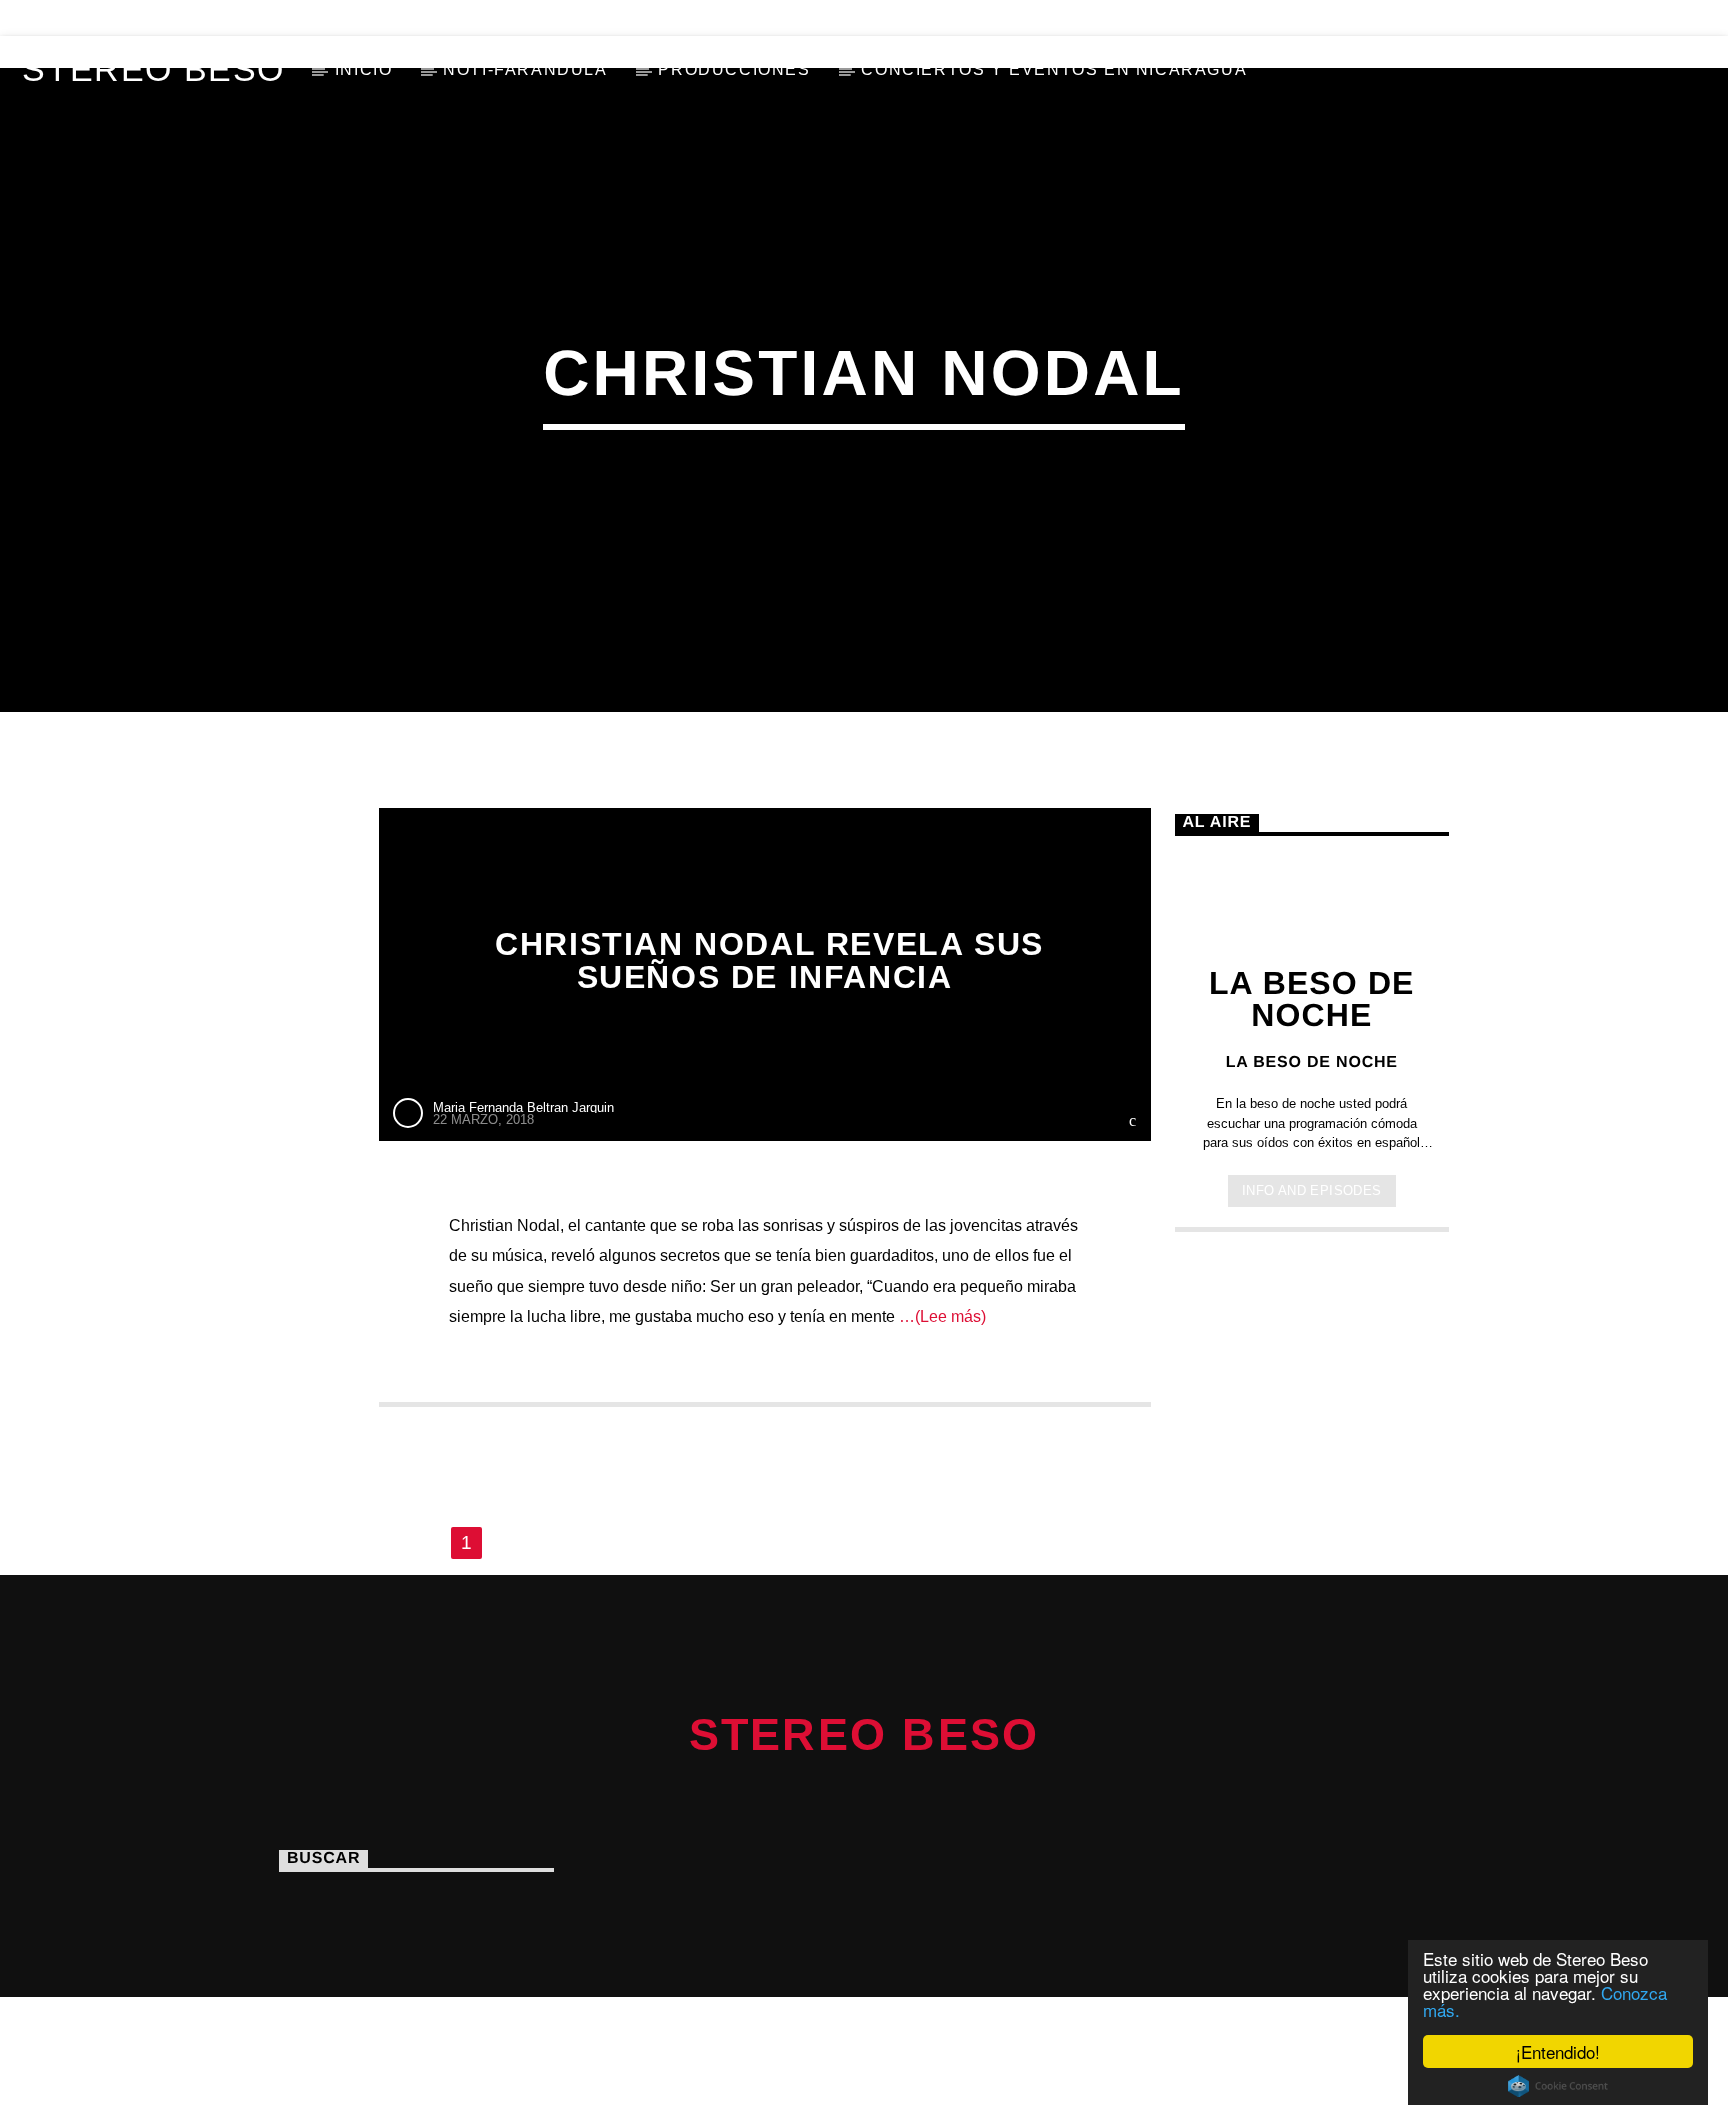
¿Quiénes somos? (109, 18)
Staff (424, 18)
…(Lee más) (940, 1316)
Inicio (364, 69)
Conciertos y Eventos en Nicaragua (1054, 69)
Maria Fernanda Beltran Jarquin (523, 1107)
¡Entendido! (1558, 2051)
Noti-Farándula (525, 69)
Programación (293, 18)
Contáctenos (667, 18)
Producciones (734, 69)
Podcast (528, 18)
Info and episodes (1312, 1190)
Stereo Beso (153, 69)
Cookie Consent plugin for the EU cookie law (1558, 2086)
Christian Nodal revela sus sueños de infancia (769, 961)
